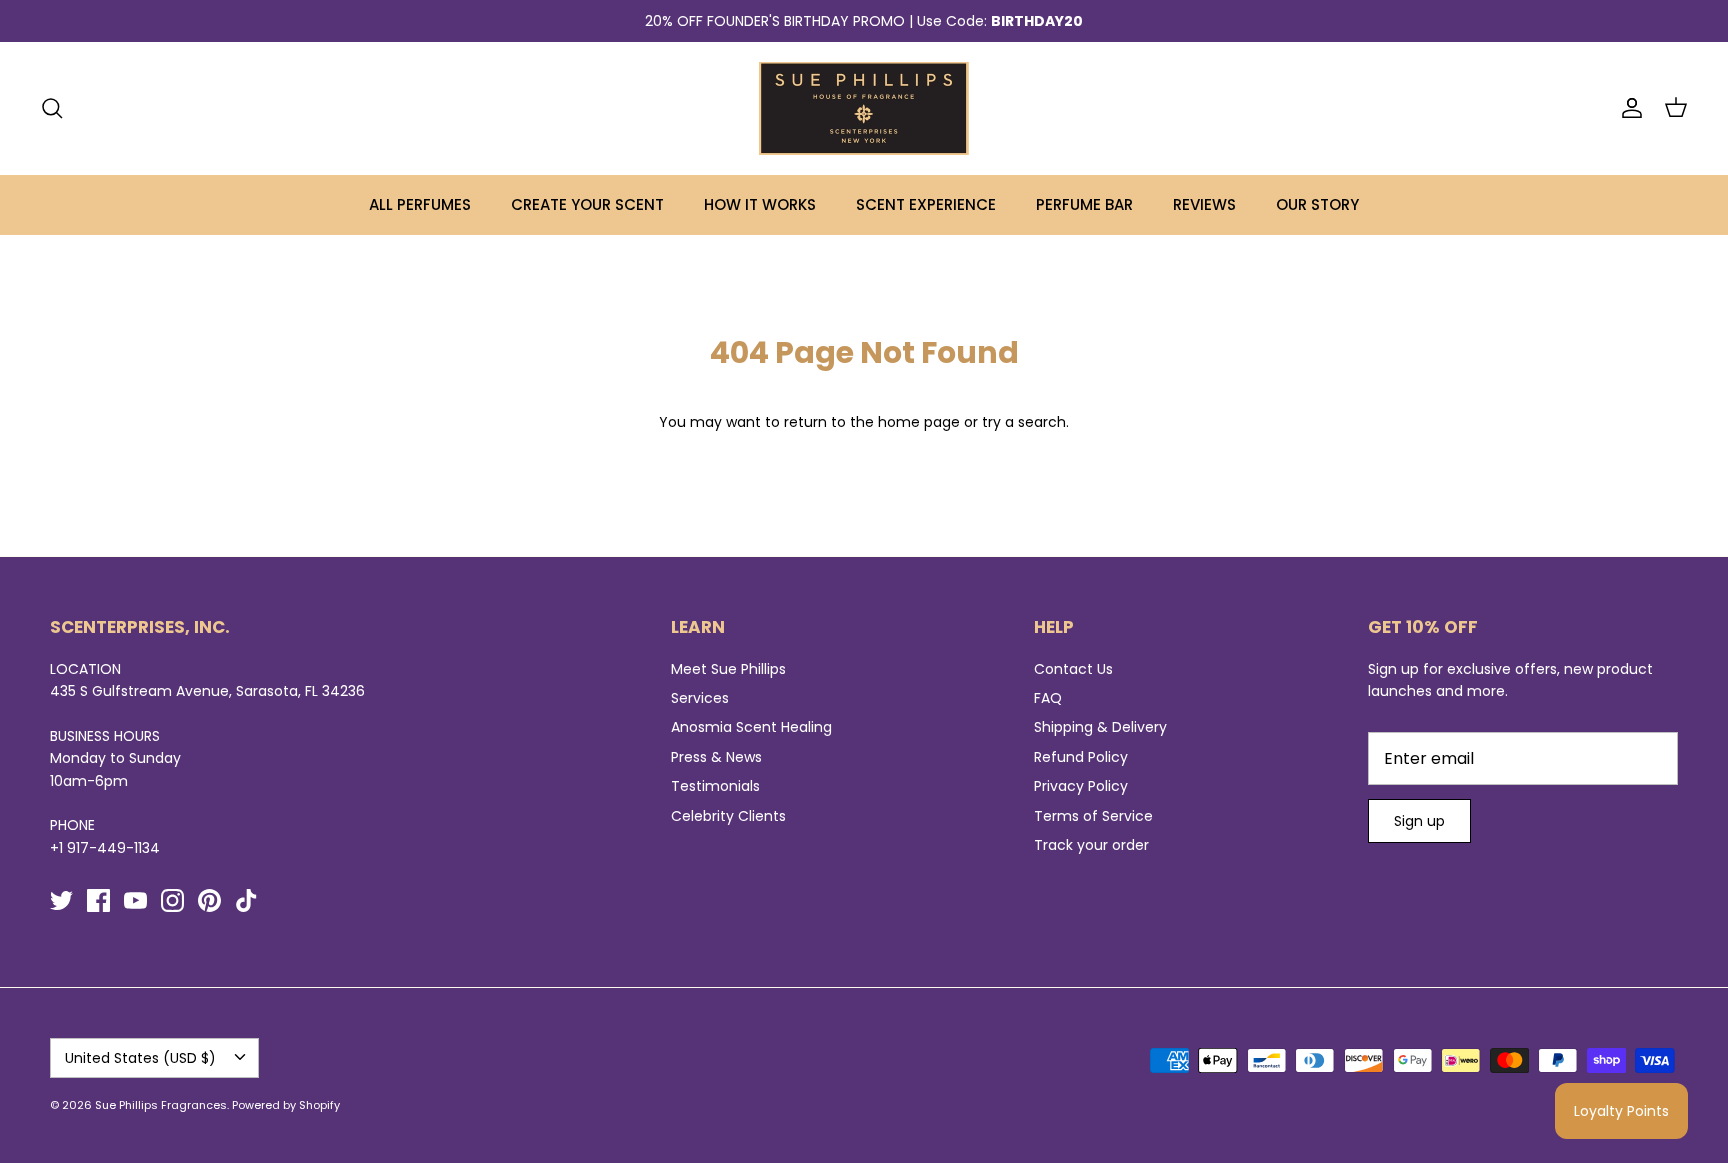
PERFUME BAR (1084, 204)
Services (700, 698)
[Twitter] (61, 900)
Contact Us (1073, 669)
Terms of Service (1093, 816)
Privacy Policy (1081, 786)
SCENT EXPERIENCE (926, 204)
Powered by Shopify (286, 1105)
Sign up (1419, 821)
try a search (1024, 422)
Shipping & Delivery (1100, 727)
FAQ (1048, 698)
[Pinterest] (209, 900)
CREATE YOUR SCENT (587, 204)
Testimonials (715, 786)
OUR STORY (1317, 204)
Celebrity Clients (728, 816)
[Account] (1628, 108)
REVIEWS (1204, 204)
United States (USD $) (140, 1058)
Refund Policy (1081, 757)
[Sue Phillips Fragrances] (864, 108)
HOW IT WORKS (760, 204)
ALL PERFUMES (420, 204)
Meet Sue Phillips (728, 669)
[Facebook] (98, 900)
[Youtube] (135, 900)
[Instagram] (172, 900)
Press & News (716, 757)
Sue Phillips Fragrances (161, 1105)
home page (919, 422)
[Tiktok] (246, 900)
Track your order (1091, 845)
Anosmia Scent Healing (751, 727)
